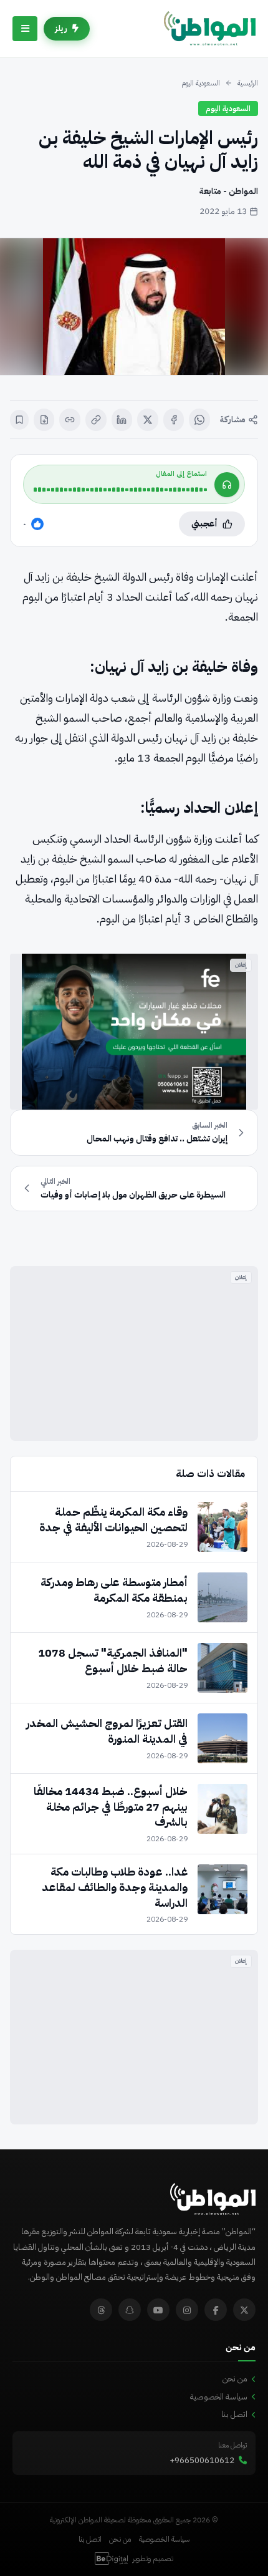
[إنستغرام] (187, 2310)
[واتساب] (199, 420)
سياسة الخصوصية (219, 2397)
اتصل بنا (234, 2414)
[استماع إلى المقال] (227, 485)
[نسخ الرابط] (96, 420)
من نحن (235, 2379)
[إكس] (148, 420)
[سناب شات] (130, 2310)
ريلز (61, 28)
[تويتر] (244, 2310)
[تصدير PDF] (44, 420)
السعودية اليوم (201, 83)
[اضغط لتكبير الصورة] (134, 307)
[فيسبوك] (174, 420)
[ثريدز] (101, 2310)
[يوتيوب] (158, 2310)
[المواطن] (210, 29)
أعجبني (204, 524)
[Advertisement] (134, 1353)
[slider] (120, 490)
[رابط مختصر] (70, 420)
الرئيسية (248, 83)
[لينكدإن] (122, 420)
